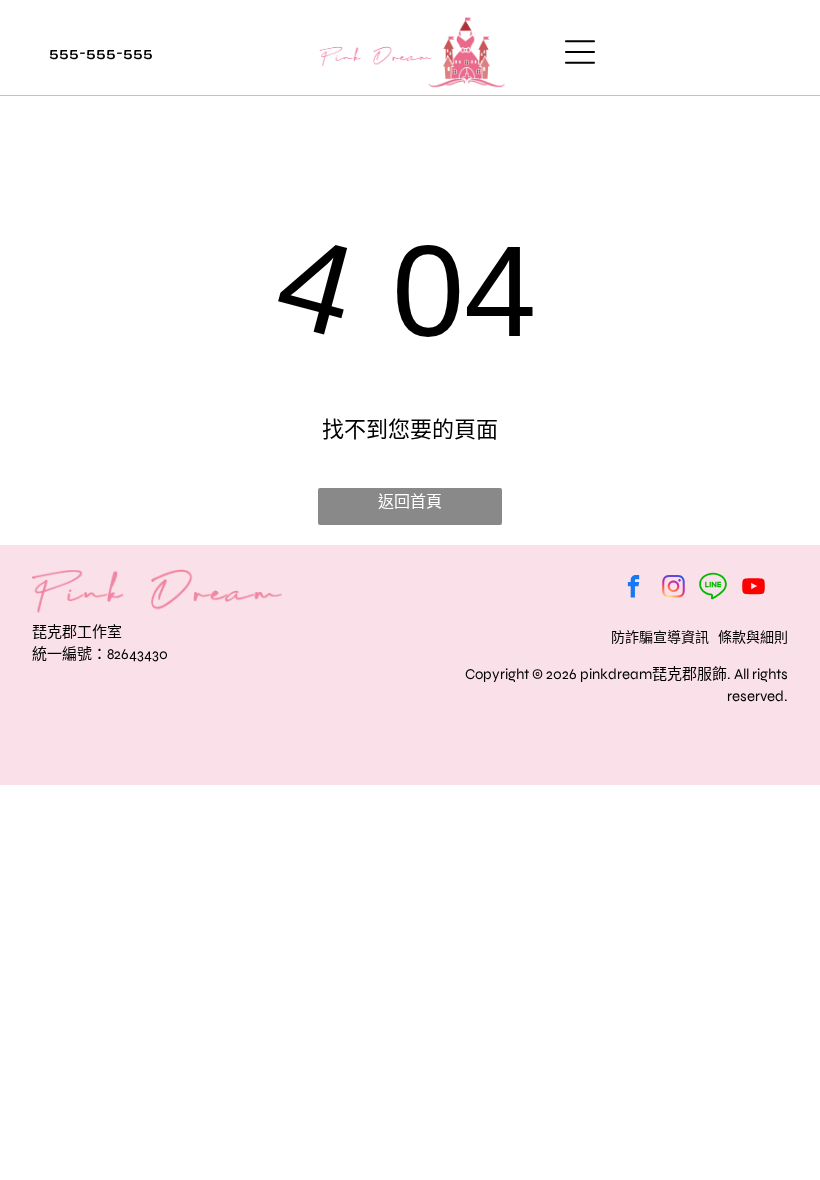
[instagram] (673, 589)
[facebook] (633, 589)
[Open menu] (580, 52)
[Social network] (713, 589)
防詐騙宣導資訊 (660, 637)
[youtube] (753, 589)
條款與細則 (753, 637)
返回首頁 (410, 501)
